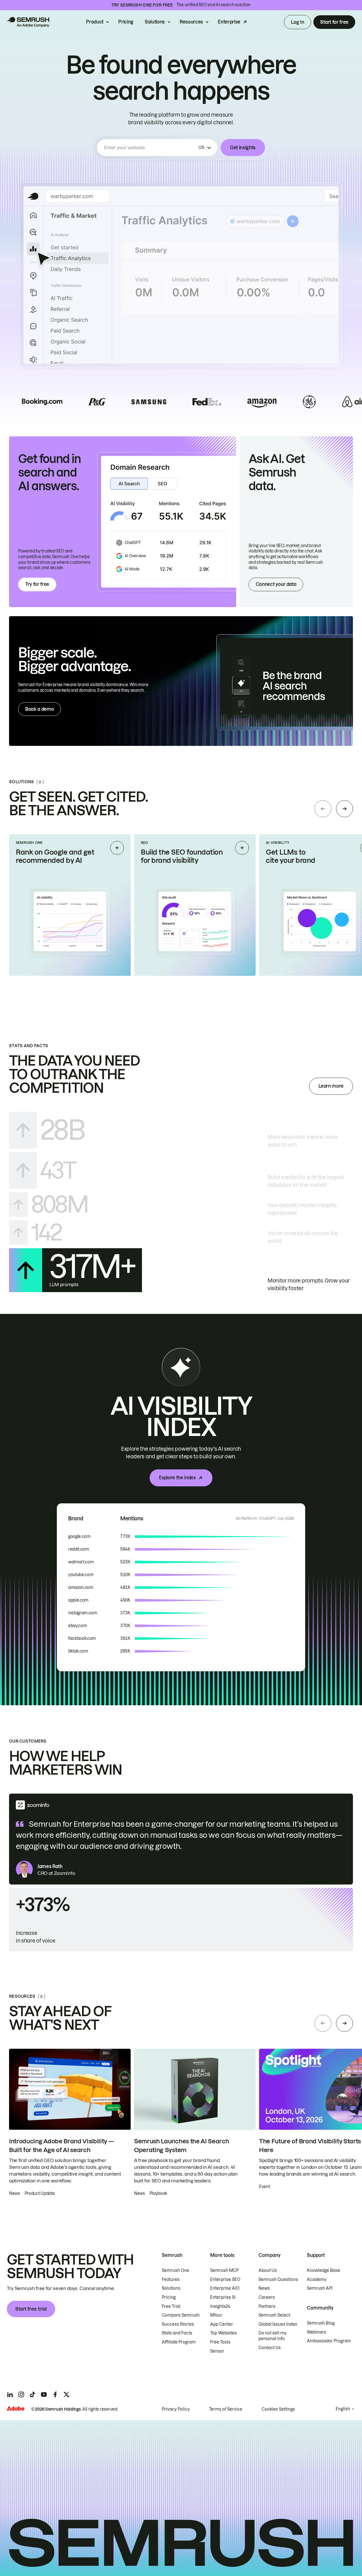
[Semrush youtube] (44, 2394)
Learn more (331, 1086)
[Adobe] (16, 2409)
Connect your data (276, 584)
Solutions (155, 22)
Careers (267, 2297)
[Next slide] (344, 809)
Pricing (126, 22)
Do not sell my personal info (272, 2336)
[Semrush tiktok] (33, 2394)
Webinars (316, 2332)
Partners (267, 2306)
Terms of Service (226, 2409)
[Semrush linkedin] (10, 2394)
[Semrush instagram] (21, 2394)
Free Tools (220, 2342)
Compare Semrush (181, 2315)
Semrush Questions (278, 2280)
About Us (268, 2270)
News (264, 2288)
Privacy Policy (176, 2409)
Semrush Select (274, 2315)
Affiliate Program (179, 2342)
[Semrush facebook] (55, 2394)
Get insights (243, 148)
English (343, 2409)
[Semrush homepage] (28, 22)
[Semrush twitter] (66, 2394)
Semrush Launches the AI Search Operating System (181, 2146)
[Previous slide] (323, 809)
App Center (222, 2324)
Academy (317, 2280)
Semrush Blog (321, 2323)
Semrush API (320, 2288)
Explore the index (177, 1478)
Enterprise (229, 22)
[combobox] (150, 148)
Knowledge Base (324, 2270)
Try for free (37, 584)
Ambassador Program (329, 2341)
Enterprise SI (223, 2297)
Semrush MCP (224, 2270)
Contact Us (270, 2348)
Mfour (216, 2315)
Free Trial (171, 2306)
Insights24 (220, 2306)
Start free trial (31, 2309)
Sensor (217, 2351)
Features (171, 2280)
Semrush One (175, 2270)
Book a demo (39, 709)
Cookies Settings (278, 2409)
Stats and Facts (177, 2333)
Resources (191, 22)
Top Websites (223, 2333)
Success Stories (178, 2324)
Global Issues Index (278, 2324)
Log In (298, 22)
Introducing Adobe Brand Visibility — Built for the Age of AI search (61, 2146)
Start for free (334, 22)
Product (95, 22)
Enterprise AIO (225, 2288)
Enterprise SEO (225, 2280)
